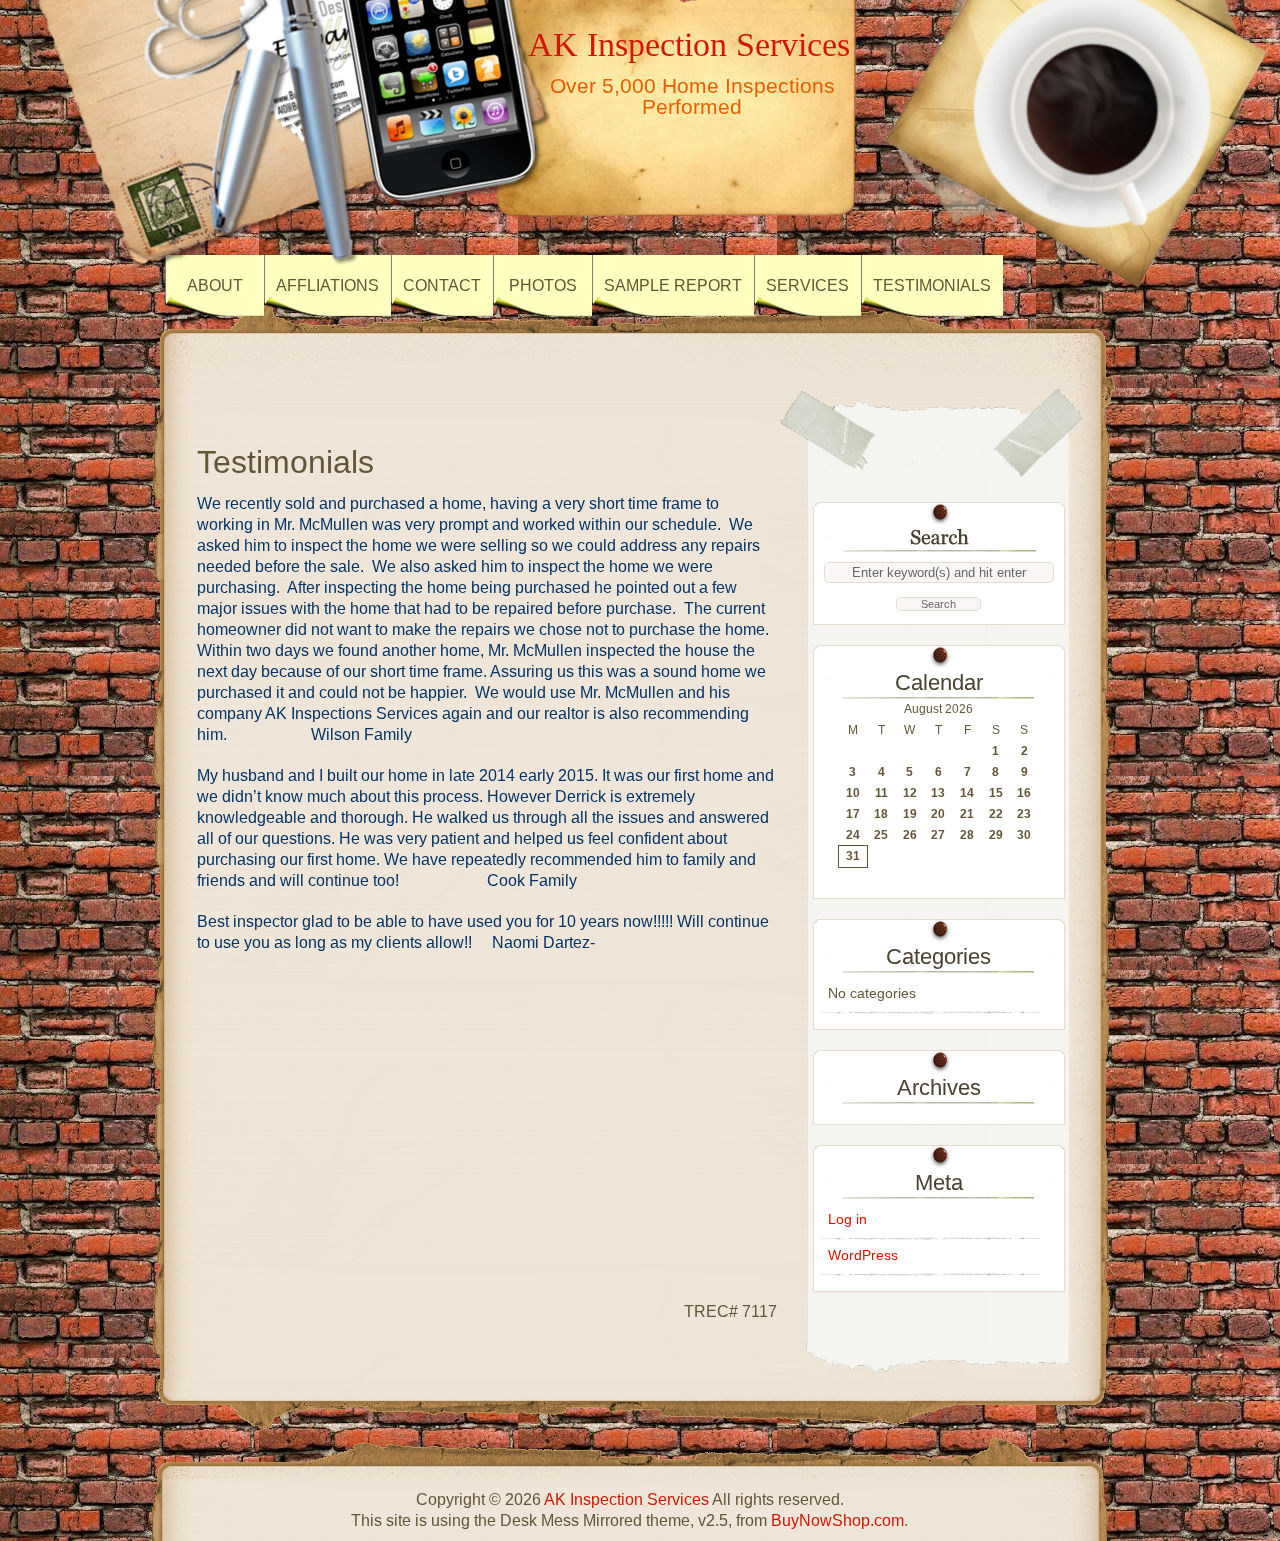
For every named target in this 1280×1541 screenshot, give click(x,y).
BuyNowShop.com (837, 1520)
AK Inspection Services (689, 44)
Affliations (327, 285)
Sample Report (673, 285)
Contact (442, 285)
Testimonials (932, 285)
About (215, 285)
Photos (543, 285)
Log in (847, 1219)
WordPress (863, 1255)
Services (807, 285)
